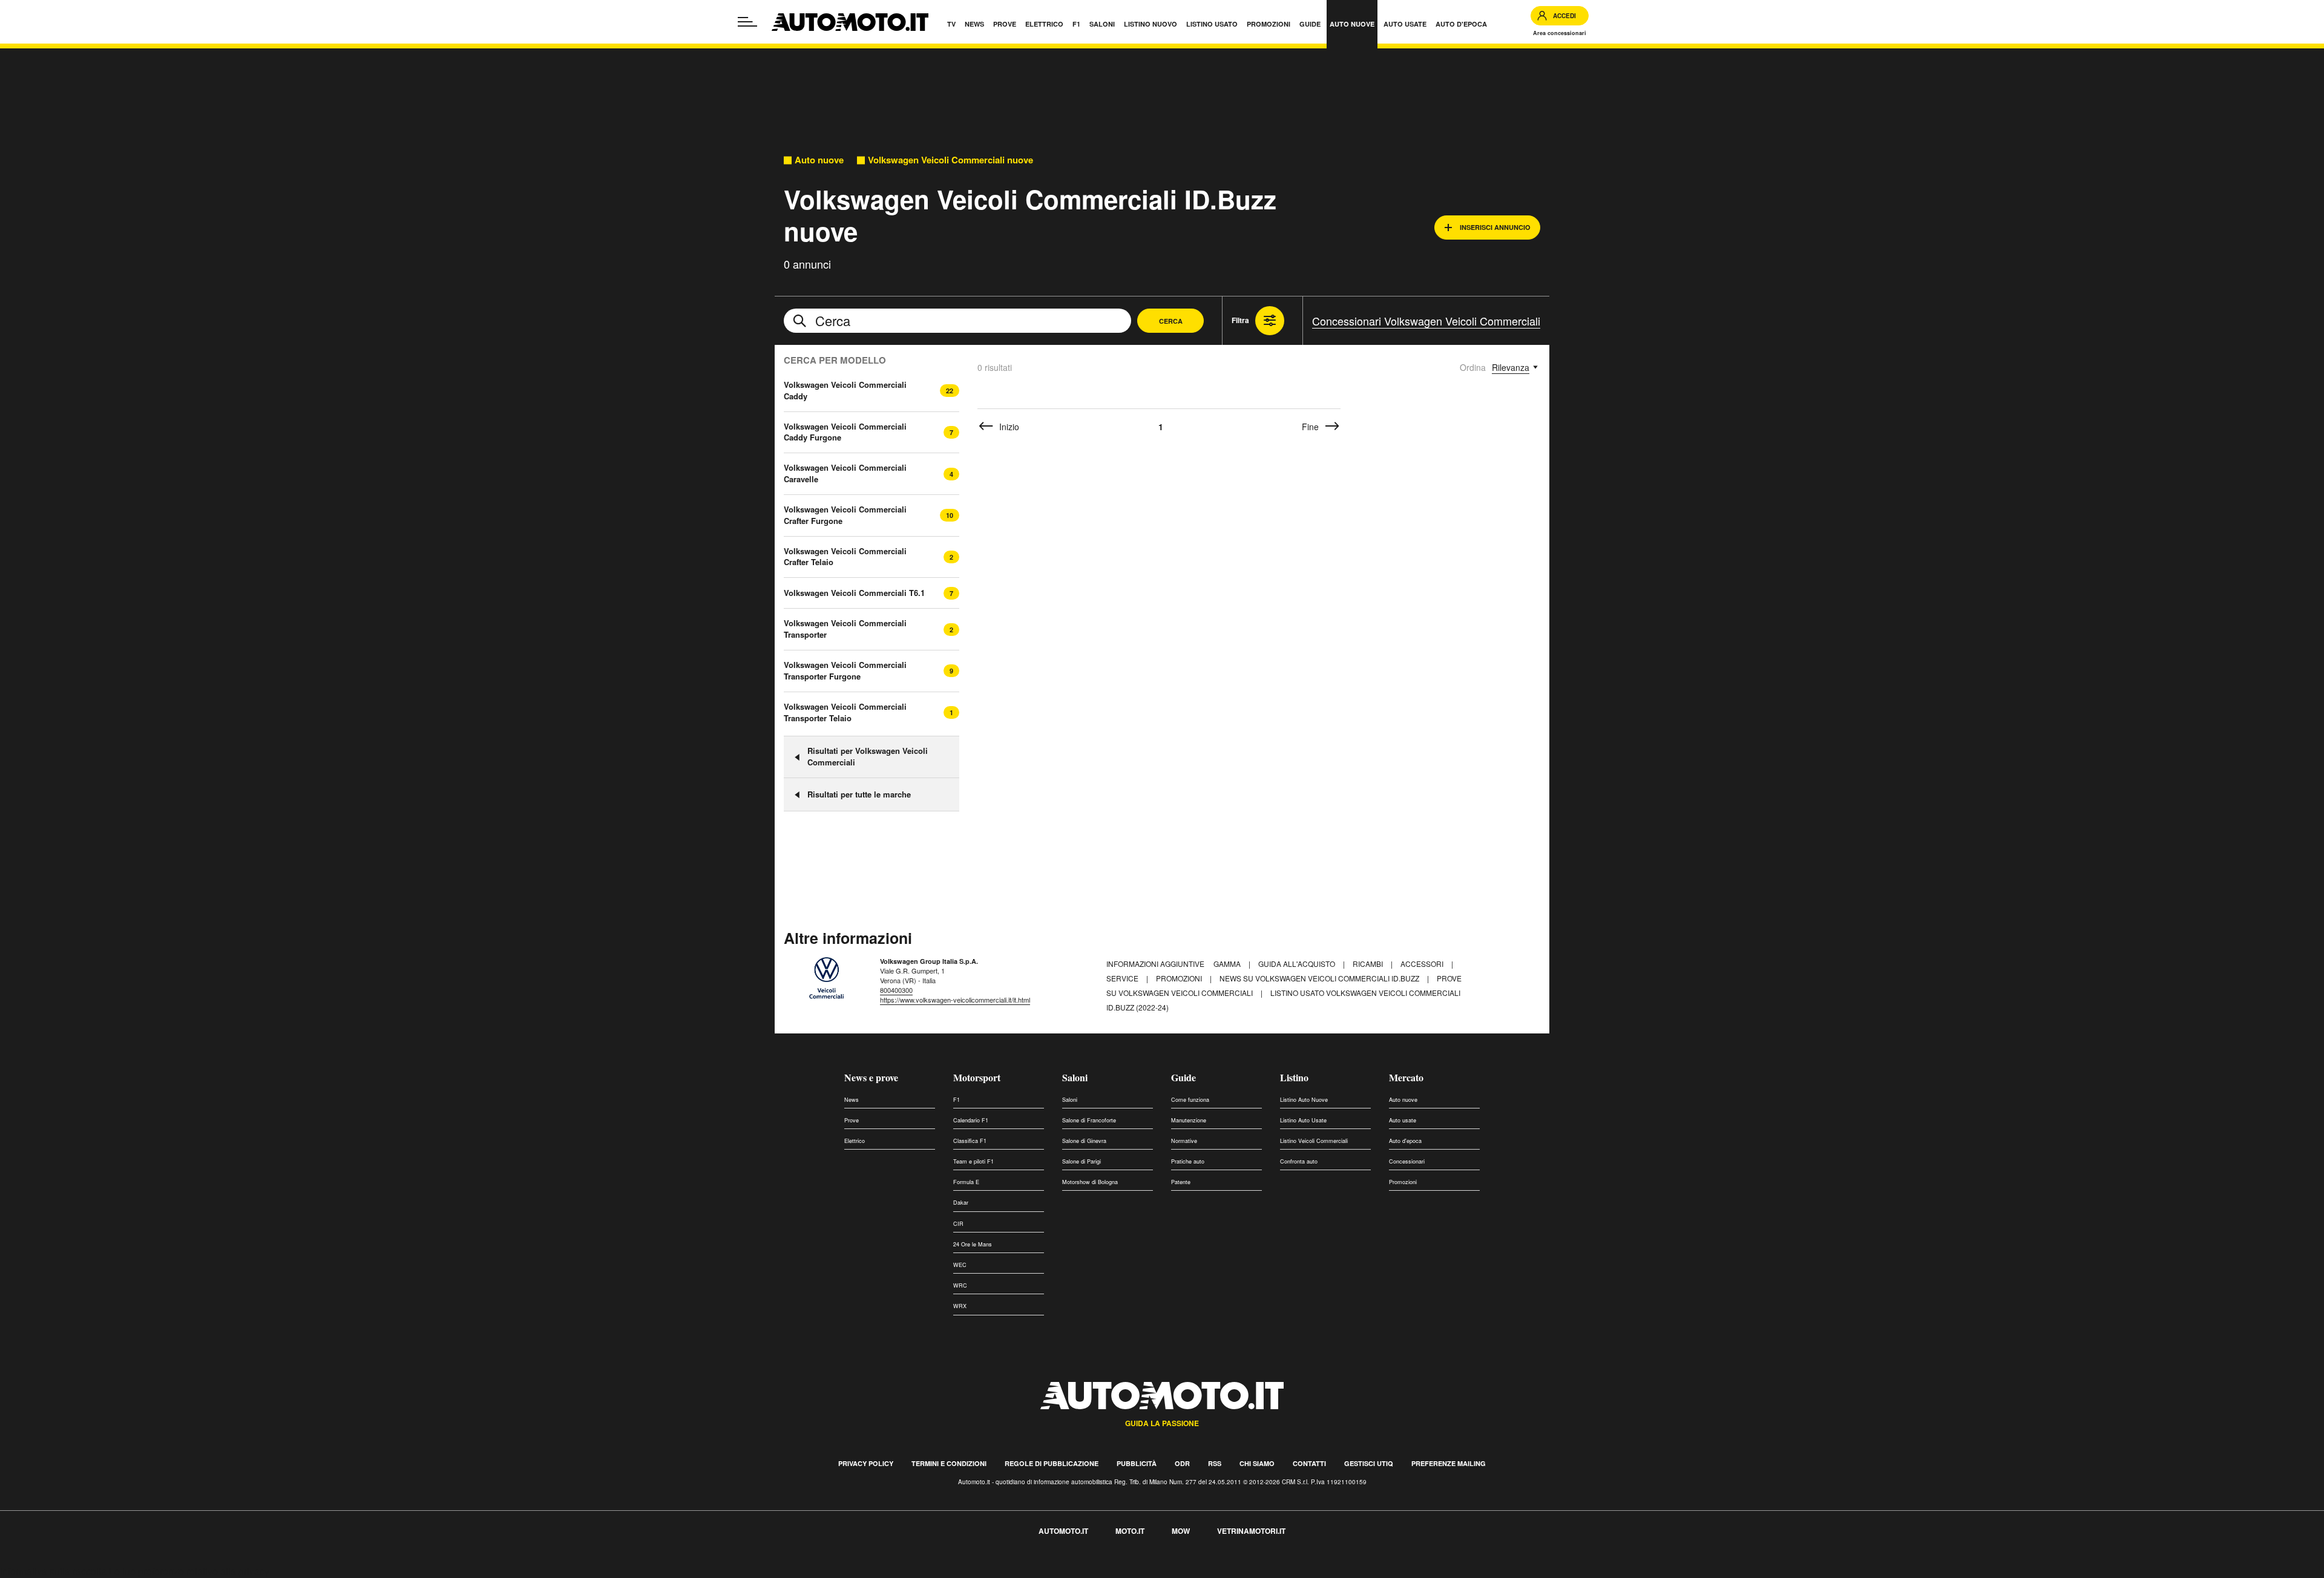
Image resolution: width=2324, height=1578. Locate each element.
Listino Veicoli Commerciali (1314, 1141)
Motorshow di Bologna (1090, 1182)
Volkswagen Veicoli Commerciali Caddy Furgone (845, 432)
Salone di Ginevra (1084, 1141)
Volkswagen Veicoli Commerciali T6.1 (854, 593)
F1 (957, 1100)
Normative (1184, 1141)
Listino (1294, 1077)
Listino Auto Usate (1303, 1120)
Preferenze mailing (1449, 1463)
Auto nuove (819, 160)
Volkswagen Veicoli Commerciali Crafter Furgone (845, 515)
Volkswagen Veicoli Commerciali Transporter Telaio (845, 712)
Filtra (1240, 320)
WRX (960, 1306)
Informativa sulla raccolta (53, 1571)
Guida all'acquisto (1298, 964)
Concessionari (1407, 1161)
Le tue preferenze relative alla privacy (189, 1571)
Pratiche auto (1188, 1161)
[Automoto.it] (850, 22)
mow (1181, 1531)
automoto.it (1063, 1531)
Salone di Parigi (1082, 1161)
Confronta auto (1299, 1161)
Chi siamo (1257, 1463)
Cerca (1171, 321)
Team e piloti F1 (973, 1161)
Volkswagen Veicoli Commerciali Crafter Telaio (845, 557)
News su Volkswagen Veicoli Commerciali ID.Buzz (1320, 978)
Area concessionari (1560, 33)
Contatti (1309, 1463)
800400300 (896, 990)
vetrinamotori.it (1251, 1531)
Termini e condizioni (949, 1463)
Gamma (1228, 964)
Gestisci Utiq (1369, 1463)
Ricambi (1369, 964)
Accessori (1423, 964)
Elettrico (855, 1141)
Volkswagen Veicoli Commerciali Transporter (845, 629)
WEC (960, 1265)
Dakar (961, 1203)
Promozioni (1180, 978)
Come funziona (1190, 1100)
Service (1123, 978)
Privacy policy (866, 1463)
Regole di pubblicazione (1052, 1463)
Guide (1183, 1077)
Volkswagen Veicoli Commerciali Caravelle (845, 473)
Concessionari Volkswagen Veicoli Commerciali (1426, 321)
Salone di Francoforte (1089, 1120)
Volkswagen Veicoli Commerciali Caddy (845, 390)
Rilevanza (1511, 367)
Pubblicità (1137, 1463)
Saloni (1075, 1077)
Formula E (966, 1182)
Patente (1181, 1182)
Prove (852, 1120)
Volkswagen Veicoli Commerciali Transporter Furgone (845, 670)
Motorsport (977, 1077)
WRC (960, 1285)
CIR (958, 1224)
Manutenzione (1189, 1120)
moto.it (1130, 1531)
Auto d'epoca (1405, 1141)
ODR (1182, 1463)
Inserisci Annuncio (1495, 227)
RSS (1215, 1463)
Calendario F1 (971, 1120)
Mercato (1406, 1077)
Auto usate (1403, 1120)
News (852, 1100)
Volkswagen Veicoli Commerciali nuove (950, 160)
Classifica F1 (970, 1141)
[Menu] (747, 22)
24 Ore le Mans (973, 1244)
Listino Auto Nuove (1304, 1100)
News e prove (871, 1077)
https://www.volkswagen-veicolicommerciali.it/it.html (955, 1000)
